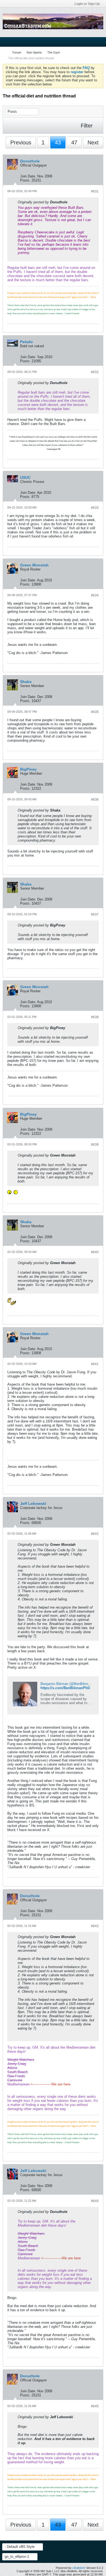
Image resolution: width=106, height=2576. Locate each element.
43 (58, 142)
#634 (95, 595)
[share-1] (98, 179)
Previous (21, 142)
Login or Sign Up (87, 4)
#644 (95, 2201)
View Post (71, 202)
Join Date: (28, 176)
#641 (95, 1364)
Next (93, 142)
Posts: (25, 180)
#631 (95, 191)
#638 (95, 1017)
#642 (95, 1534)
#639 (95, 1145)
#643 (95, 1926)
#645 (95, 2406)
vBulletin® (79, 2568)
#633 (95, 508)
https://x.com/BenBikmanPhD (65, 1688)
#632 (95, 372)
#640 (95, 1252)
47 (74, 142)
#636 (95, 800)
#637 (95, 914)
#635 (95, 712)
